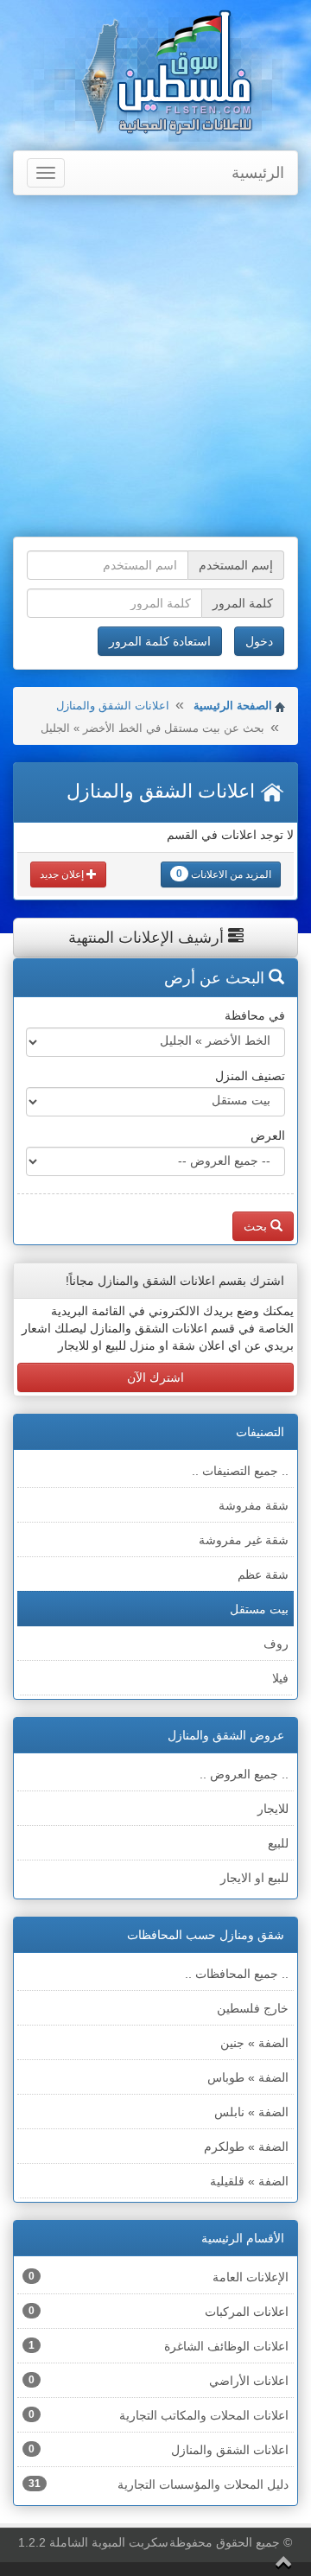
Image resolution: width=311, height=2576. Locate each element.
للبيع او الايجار (254, 1878)
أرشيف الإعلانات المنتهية (148, 938)
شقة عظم (263, 1574)
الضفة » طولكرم (246, 2147)
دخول (259, 641)
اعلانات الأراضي (159, 2381)
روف (276, 1644)
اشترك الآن (155, 1377)
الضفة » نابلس (251, 2112)
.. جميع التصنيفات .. (240, 1471)
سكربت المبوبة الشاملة (109, 2542)
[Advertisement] (155, 368)
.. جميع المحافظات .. (237, 1974)
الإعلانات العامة (159, 2277)
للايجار (273, 1809)
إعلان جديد (63, 875)
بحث (257, 1226)
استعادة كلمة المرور (160, 641)
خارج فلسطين (253, 2008)
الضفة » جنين (254, 2043)
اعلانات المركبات (159, 2312)
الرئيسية (258, 173)
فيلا (280, 1678)
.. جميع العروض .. (244, 1774)
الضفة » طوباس (248, 2077)
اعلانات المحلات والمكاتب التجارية (159, 2415)
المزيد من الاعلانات (224, 874)
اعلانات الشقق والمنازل (113, 706)
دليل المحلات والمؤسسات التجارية (159, 2484)
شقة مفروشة (254, 1505)
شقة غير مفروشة (244, 1540)
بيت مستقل (259, 1609)
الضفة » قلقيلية (249, 2181)
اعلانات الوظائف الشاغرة (159, 2346)
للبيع (278, 1843)
